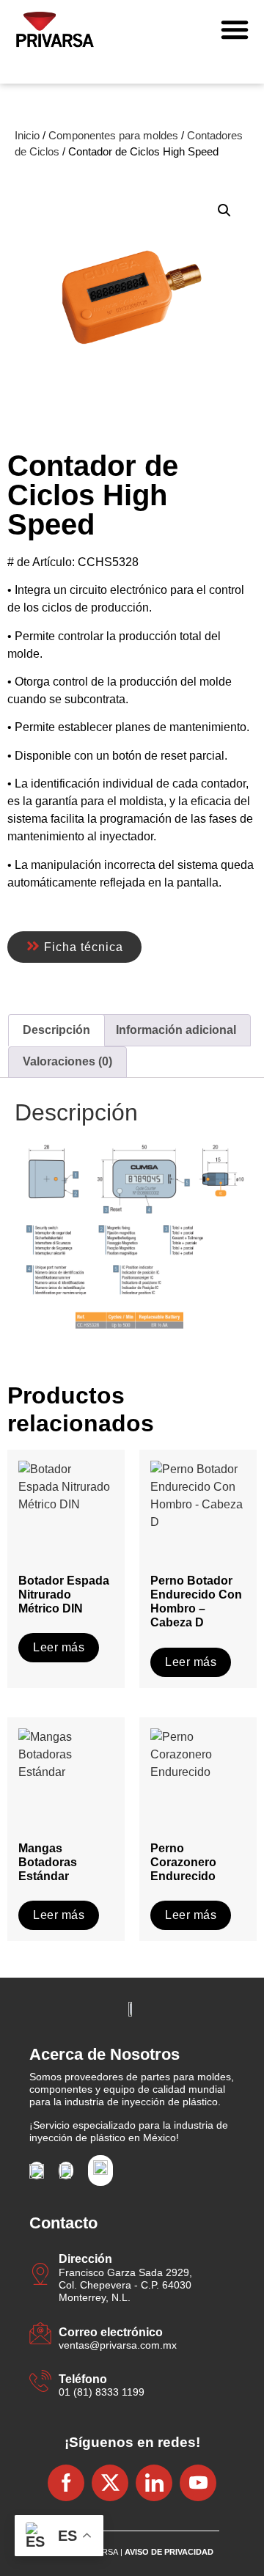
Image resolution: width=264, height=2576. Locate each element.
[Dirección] (40, 2276)
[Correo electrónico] (40, 2335)
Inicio (27, 136)
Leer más (59, 1647)
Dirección (85, 2259)
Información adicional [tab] (176, 1030)
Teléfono (83, 2379)
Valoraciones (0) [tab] (67, 1061)
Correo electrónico (111, 2332)
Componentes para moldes (113, 136)
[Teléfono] (40, 2383)
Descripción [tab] (56, 1030)
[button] (235, 29)
